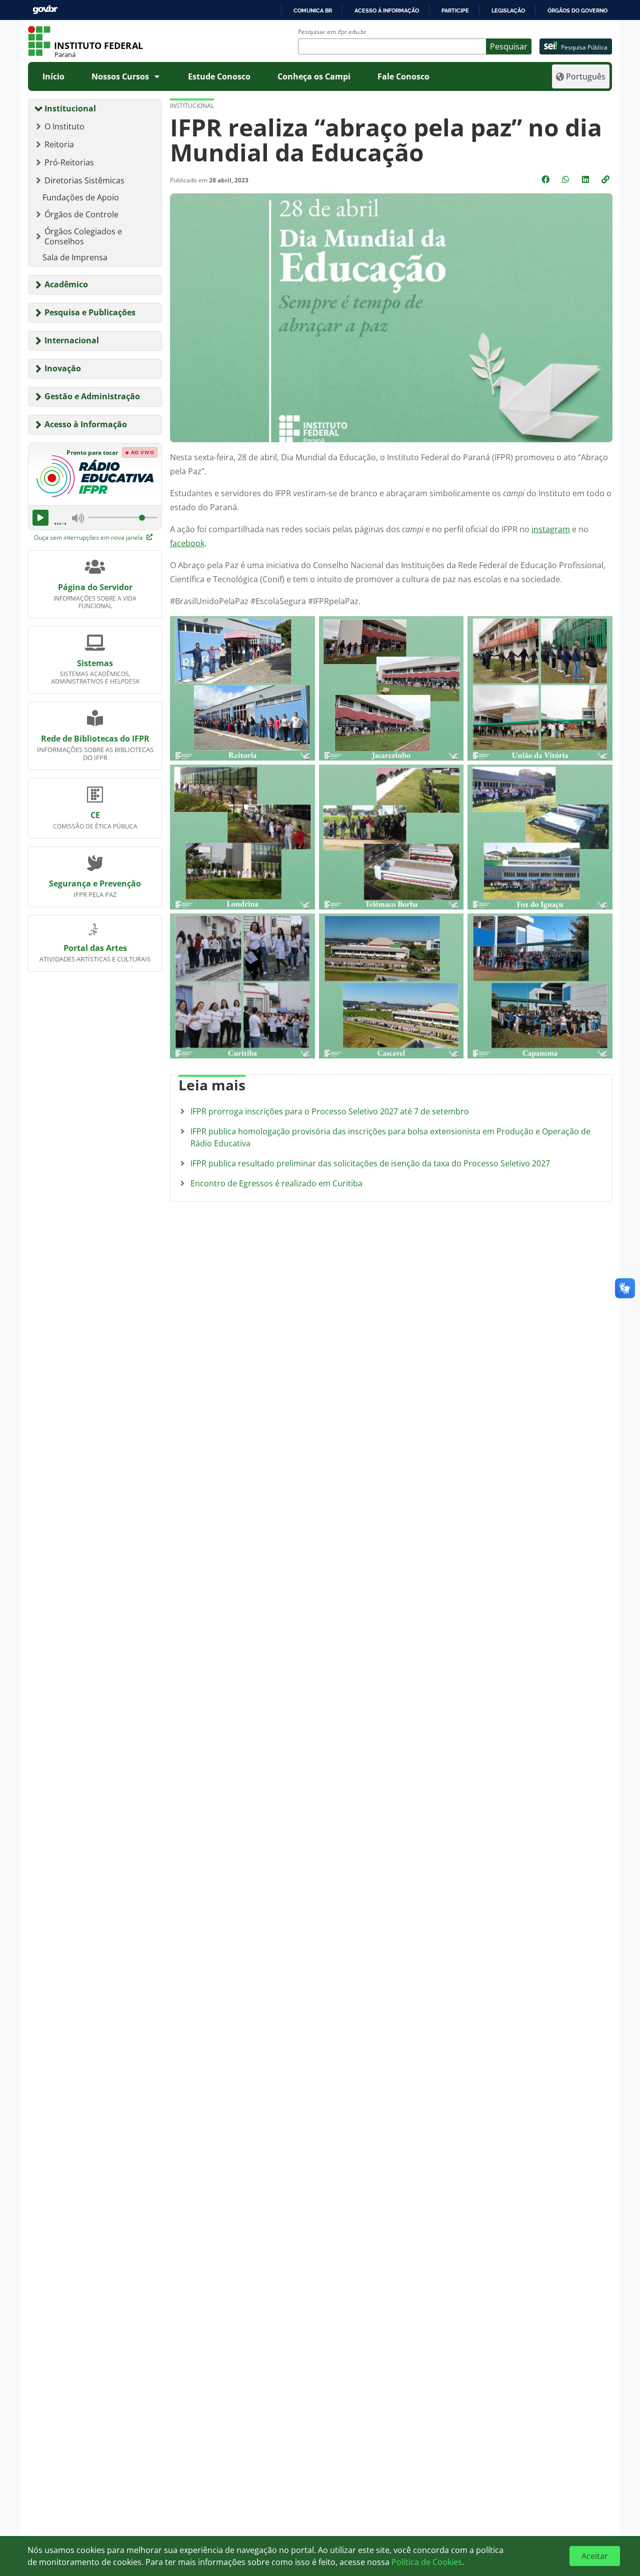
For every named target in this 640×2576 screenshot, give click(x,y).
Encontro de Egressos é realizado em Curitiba (276, 1183)
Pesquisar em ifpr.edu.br (332, 32)
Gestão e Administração (92, 396)
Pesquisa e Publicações (90, 312)
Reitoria (59, 144)
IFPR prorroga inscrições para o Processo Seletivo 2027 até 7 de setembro (330, 1111)
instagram (551, 529)
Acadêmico (66, 284)
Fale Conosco (403, 76)
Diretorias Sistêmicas (84, 180)
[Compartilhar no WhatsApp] (566, 179)
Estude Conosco (219, 76)
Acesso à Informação (86, 424)
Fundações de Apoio (81, 197)
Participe (455, 10)
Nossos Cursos (120, 76)
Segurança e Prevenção (95, 883)
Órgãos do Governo (577, 10)
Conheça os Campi (314, 76)
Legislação (508, 10)
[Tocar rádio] (40, 518)
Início (53, 76)
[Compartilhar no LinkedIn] (586, 179)
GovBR (45, 10)
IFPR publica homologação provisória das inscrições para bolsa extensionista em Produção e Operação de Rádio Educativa (390, 1137)
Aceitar (595, 2556)
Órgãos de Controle (81, 214)
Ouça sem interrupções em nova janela (89, 537)
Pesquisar (509, 46)
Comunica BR (313, 10)
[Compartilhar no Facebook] (546, 179)
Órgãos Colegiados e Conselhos (83, 236)
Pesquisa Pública (584, 47)
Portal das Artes (95, 948)
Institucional (70, 108)
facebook (187, 543)
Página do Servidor (95, 587)
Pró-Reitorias (69, 162)
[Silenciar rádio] (78, 518)
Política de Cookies (427, 2562)
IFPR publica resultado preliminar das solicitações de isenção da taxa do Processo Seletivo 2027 (370, 1163)
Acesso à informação (387, 10)
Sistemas (95, 663)
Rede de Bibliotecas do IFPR (95, 739)
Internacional (72, 340)
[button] (606, 179)
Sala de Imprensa (75, 257)
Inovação (63, 368)
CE (95, 815)
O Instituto (64, 126)
